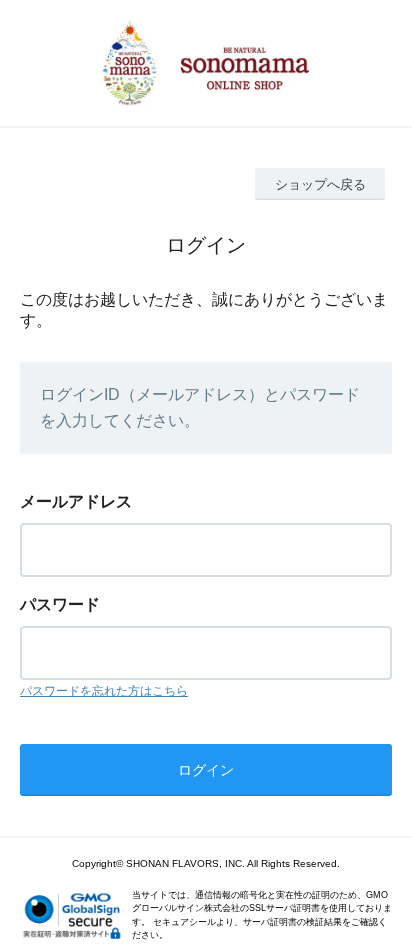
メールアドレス (76, 501)
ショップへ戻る (320, 184)
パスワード (60, 604)
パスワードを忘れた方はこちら (104, 691)
